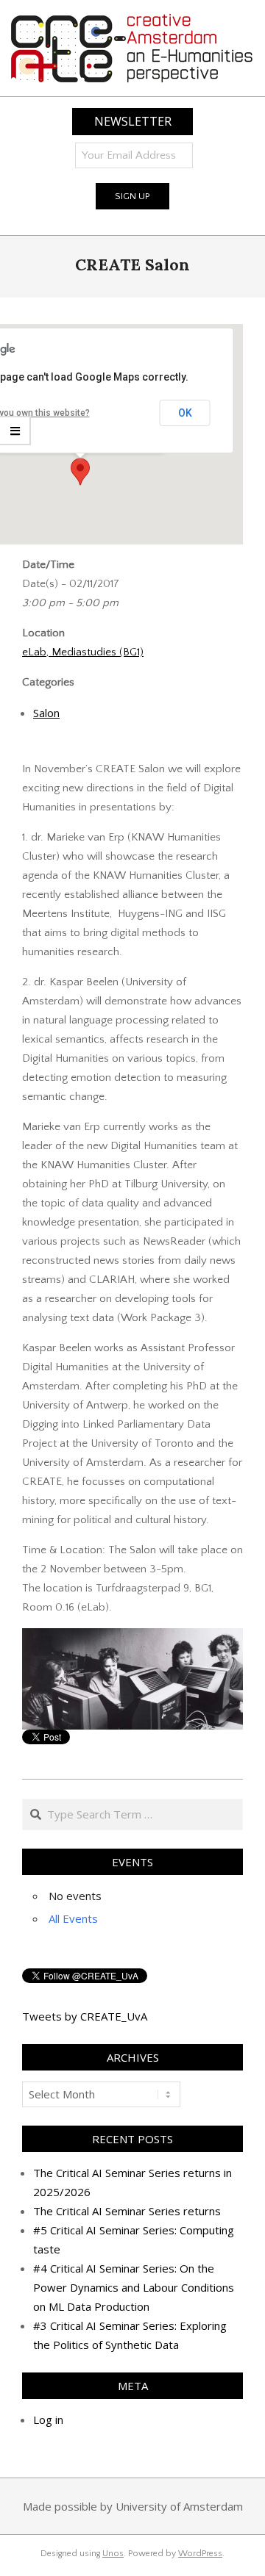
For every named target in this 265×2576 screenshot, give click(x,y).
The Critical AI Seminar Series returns (127, 2211)
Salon (46, 713)
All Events (73, 1918)
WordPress (200, 2554)
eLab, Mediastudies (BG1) (83, 652)
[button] (80, 472)
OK (185, 413)
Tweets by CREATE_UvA (85, 2016)
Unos (113, 2554)
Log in (48, 2420)
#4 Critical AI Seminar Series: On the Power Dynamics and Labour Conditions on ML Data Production (134, 2287)
